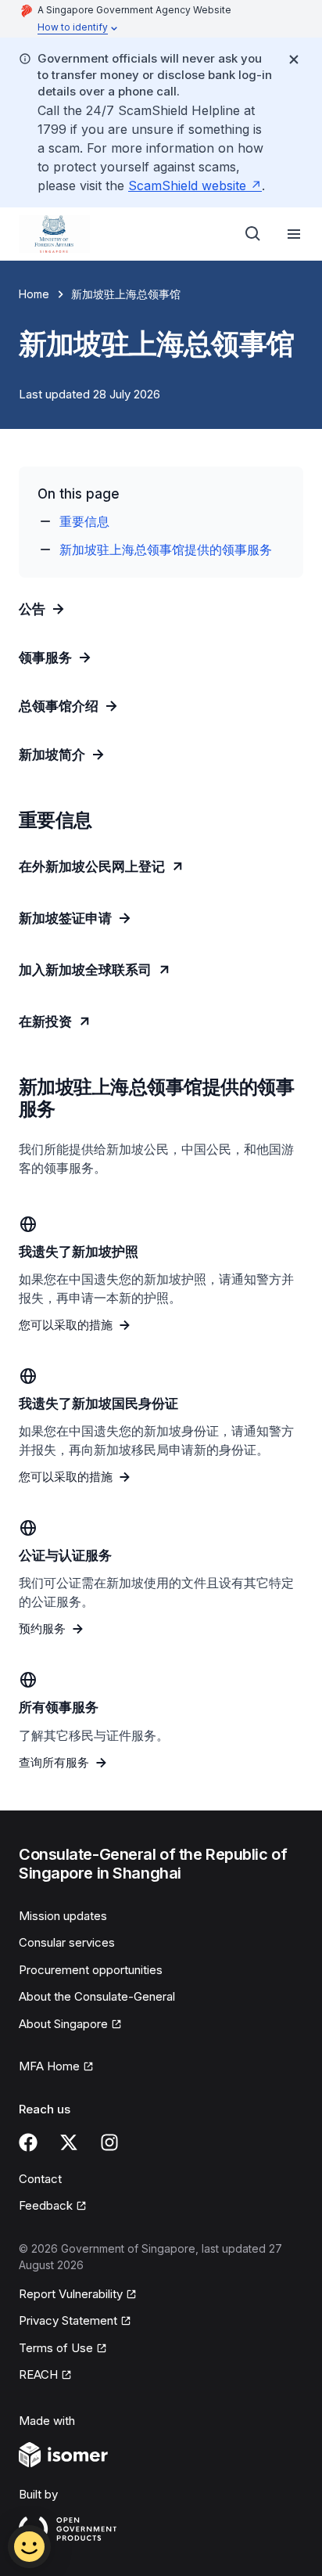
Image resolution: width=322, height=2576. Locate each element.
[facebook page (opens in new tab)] (28, 2142)
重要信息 (84, 521)
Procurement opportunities (91, 1970)
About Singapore (69, 2025)
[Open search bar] (253, 234)
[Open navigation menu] (294, 234)
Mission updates (63, 1916)
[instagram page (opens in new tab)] (109, 2142)
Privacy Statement (69, 2322)
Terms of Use (63, 2349)
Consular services (67, 1942)
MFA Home (56, 2067)
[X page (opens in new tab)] (69, 2142)
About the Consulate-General (97, 1996)
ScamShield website (195, 186)
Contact (40, 2179)
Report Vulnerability (71, 2295)
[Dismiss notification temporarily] (294, 59)
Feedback (53, 2207)
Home (34, 294)
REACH (45, 2376)
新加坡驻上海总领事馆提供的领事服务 (166, 549)
